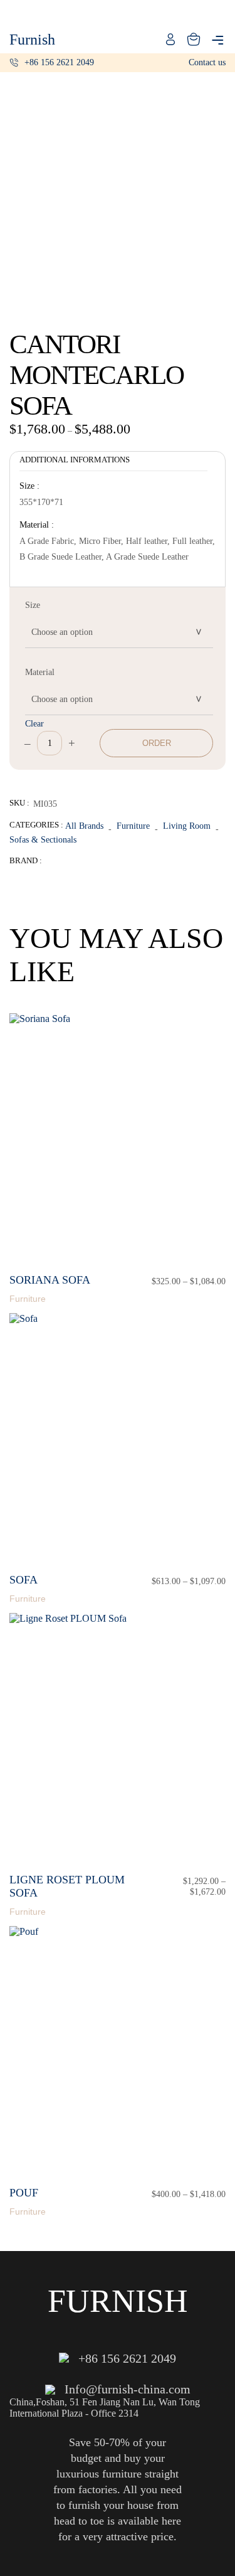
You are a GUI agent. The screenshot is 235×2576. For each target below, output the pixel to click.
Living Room (187, 826)
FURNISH (118, 2301)
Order (157, 743)
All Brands (84, 826)
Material (40, 672)
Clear (34, 723)
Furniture (133, 826)
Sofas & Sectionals (43, 839)
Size (33, 605)
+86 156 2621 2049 (59, 62)
